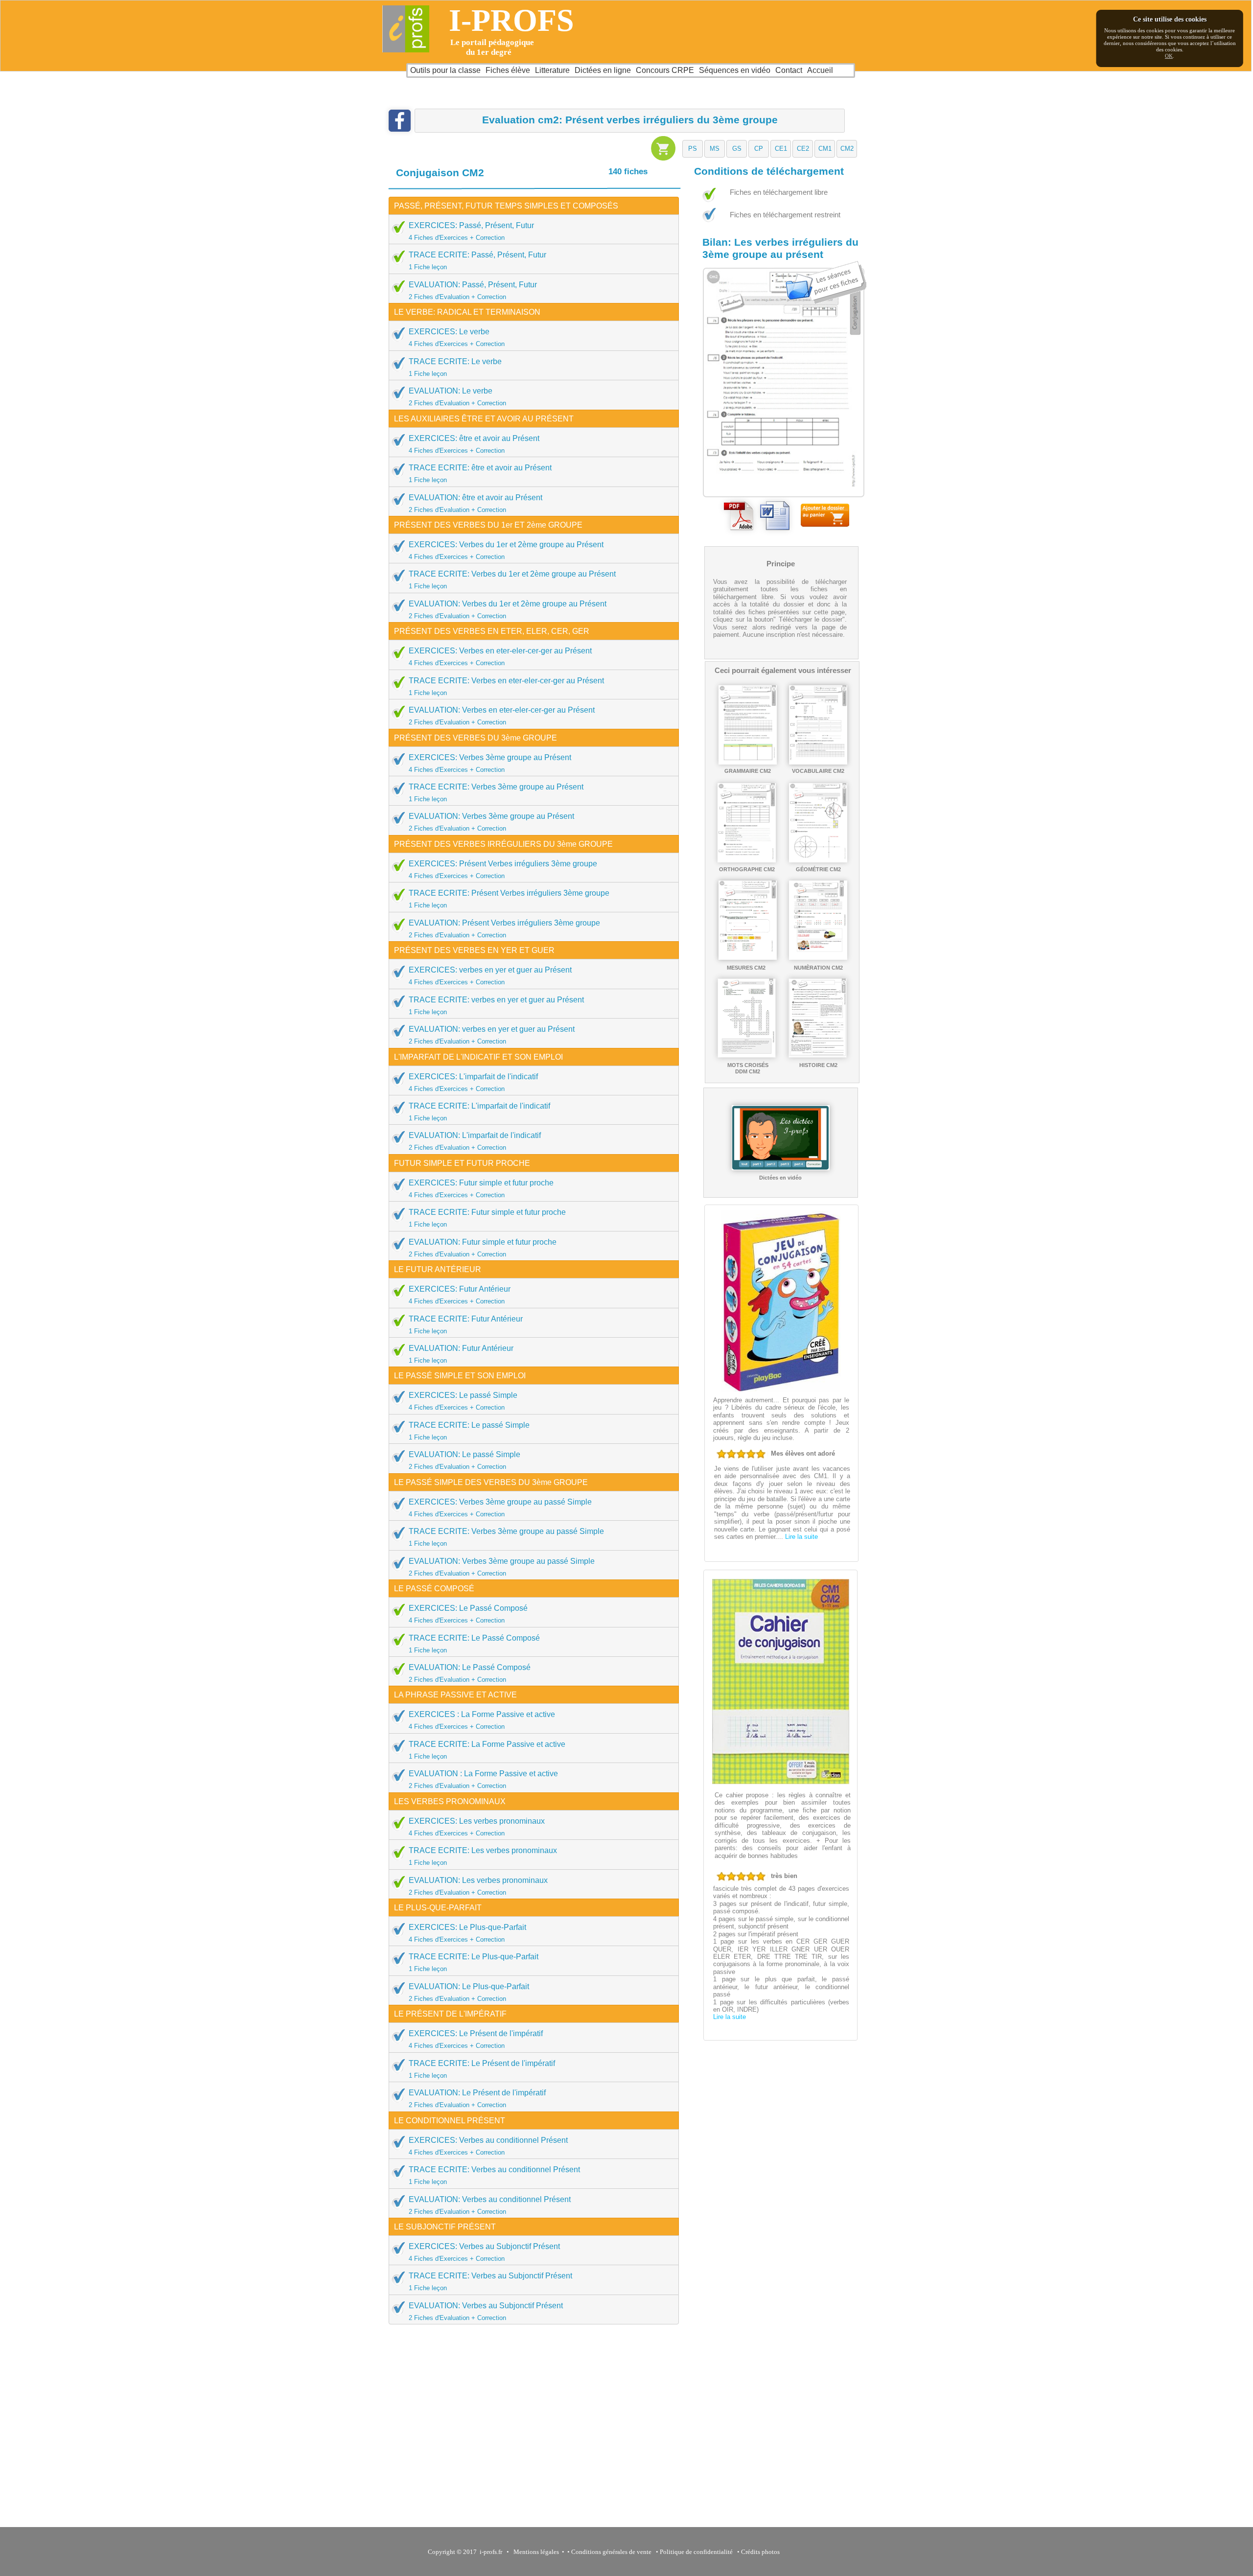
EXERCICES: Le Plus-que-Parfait (467, 1933)
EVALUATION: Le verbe (457, 397)
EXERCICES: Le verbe (457, 337)
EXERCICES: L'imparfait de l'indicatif (473, 1082)
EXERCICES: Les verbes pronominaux (477, 1827)
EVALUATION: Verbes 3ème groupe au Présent (491, 822)
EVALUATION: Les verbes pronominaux (478, 1886)
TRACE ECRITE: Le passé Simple (469, 1431)
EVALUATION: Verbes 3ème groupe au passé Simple (502, 1567)
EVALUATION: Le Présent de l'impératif (477, 2099)
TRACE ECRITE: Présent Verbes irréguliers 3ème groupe (509, 899)
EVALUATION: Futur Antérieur (461, 1354)
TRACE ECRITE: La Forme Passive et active (487, 1750)
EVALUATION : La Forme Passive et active (483, 1779)
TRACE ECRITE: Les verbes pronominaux (483, 1856)
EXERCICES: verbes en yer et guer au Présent (490, 976)
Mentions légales (535, 2552)
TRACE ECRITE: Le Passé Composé (474, 1644)
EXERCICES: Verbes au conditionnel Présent (488, 2146)
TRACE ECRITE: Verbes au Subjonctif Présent (490, 2282)
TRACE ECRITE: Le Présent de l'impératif (482, 2069)
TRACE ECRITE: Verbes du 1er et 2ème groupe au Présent (512, 580)
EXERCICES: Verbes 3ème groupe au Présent (490, 763)
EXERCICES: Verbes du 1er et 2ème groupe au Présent (506, 550)
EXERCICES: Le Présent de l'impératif (476, 2039)
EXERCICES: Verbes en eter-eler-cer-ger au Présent (500, 657)
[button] (693, 149)
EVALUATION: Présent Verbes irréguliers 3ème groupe (504, 929)
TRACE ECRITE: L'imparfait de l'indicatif (479, 1112)
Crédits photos (762, 2552)
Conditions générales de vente (611, 2552)
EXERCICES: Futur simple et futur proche (481, 1189)
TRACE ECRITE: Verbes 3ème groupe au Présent (496, 793)
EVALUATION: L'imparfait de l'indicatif (475, 1141)
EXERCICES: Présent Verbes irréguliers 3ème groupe (503, 870)
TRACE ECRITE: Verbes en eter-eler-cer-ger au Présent (506, 686)
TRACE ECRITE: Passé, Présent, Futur (477, 261)
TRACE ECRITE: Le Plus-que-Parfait (474, 1962)
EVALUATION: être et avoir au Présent (476, 503)
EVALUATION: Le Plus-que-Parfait (469, 1992)
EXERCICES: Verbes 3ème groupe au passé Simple (500, 1508)
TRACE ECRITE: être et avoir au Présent (480, 474)
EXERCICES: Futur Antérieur (460, 1295)
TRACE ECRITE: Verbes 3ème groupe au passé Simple (506, 1537)
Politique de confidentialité (696, 2552)
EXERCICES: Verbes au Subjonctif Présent (484, 2252)
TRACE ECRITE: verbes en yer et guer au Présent (496, 1006)
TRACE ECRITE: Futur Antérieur (466, 1325)
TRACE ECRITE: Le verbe (455, 367)
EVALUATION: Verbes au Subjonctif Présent (486, 2311)
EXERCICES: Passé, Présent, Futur (471, 231)
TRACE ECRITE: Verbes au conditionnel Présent (494, 2175)
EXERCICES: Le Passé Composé (468, 1614)
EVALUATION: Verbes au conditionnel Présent (490, 2205)
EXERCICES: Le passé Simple (463, 1401)
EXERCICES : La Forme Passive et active (482, 1720)
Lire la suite (801, 1537)
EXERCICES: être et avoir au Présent (474, 444)
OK (1169, 56)
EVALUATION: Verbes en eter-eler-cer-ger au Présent (502, 716)
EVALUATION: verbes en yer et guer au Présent (492, 1035)
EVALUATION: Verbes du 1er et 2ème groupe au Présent (508, 610)
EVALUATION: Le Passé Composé (470, 1673)
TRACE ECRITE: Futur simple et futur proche (487, 1218)
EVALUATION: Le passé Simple (464, 1460)
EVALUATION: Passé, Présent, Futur (473, 290)
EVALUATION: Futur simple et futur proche (483, 1248)
